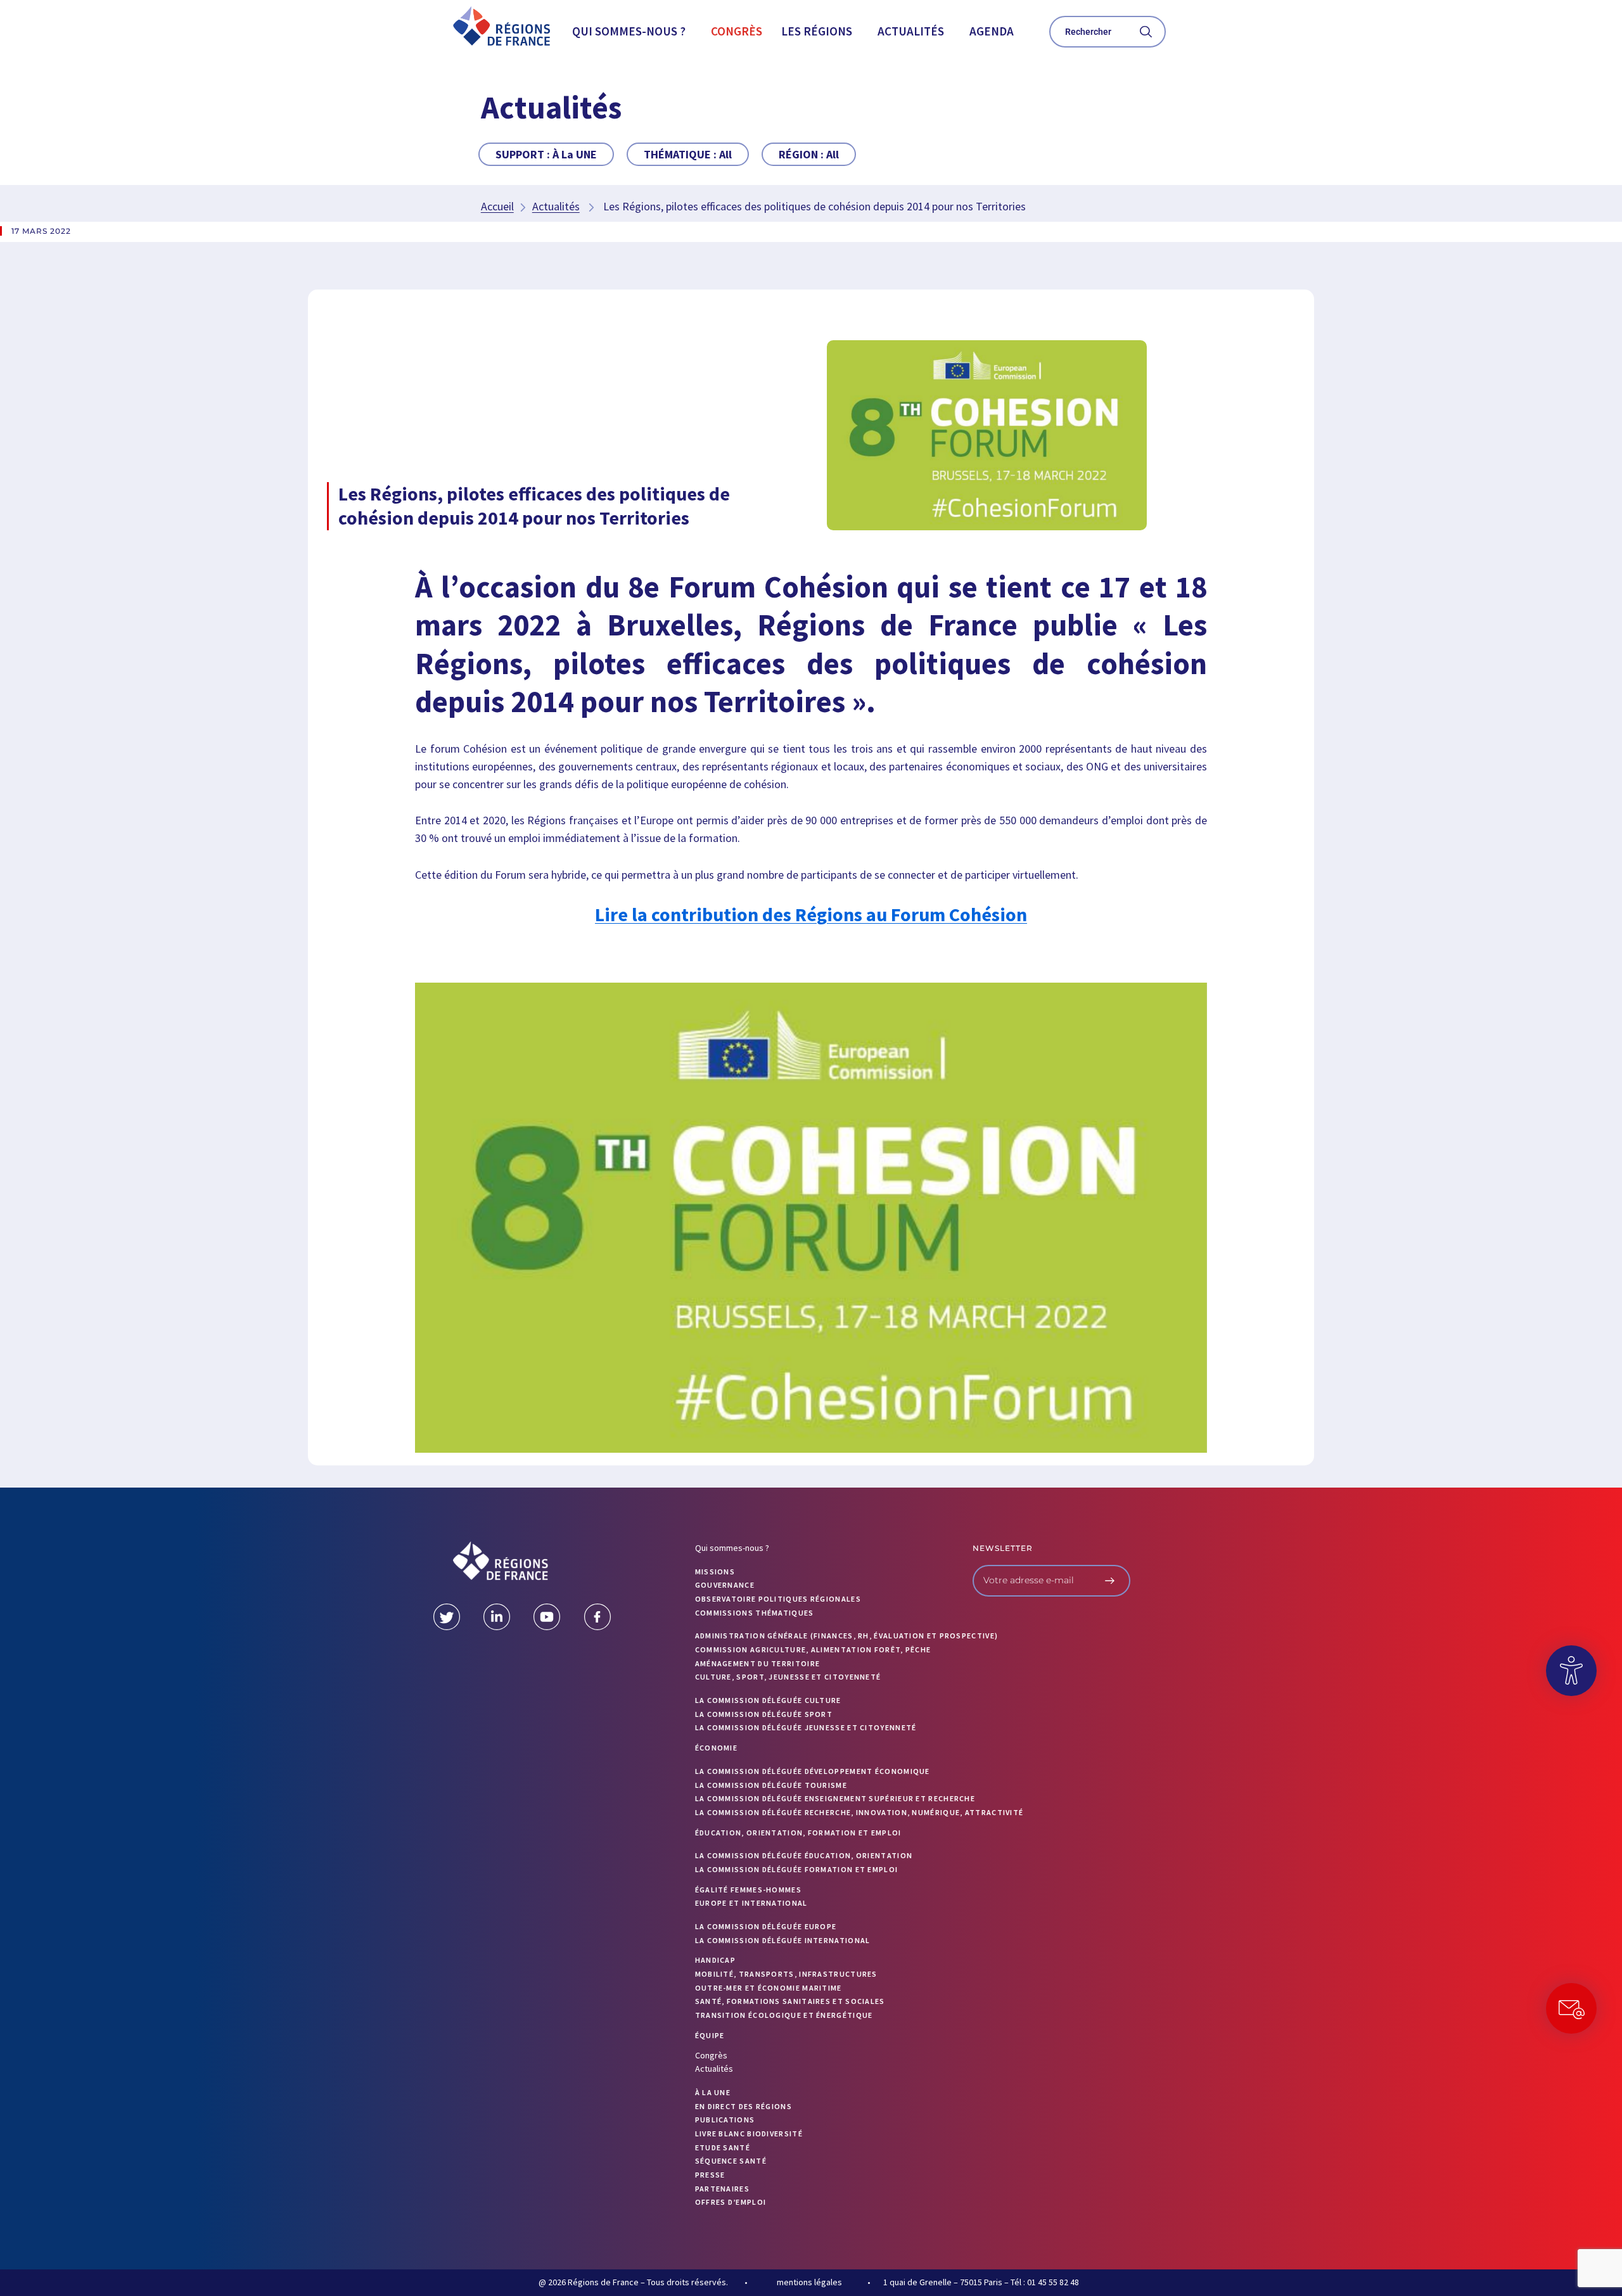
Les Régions (817, 31)
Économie (716, 1748)
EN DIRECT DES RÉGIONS (744, 2106)
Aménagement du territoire (758, 1663)
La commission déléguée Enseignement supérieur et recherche (835, 1798)
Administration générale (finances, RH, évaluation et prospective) (847, 1636)
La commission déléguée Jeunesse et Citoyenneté (806, 1727)
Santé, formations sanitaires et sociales (790, 2001)
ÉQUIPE (710, 2035)
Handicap (715, 1960)
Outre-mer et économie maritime (769, 1988)
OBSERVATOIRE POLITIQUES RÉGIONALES (778, 1599)
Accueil (497, 206)
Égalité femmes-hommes (748, 1890)
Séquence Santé (731, 2161)
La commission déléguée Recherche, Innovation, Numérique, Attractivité (859, 1812)
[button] (632, 31)
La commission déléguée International (783, 1940)
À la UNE (713, 2092)
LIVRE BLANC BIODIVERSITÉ (749, 2133)
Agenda (992, 31)
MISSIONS (715, 1572)
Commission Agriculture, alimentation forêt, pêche (813, 1649)
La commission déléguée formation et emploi (797, 1869)
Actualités (911, 31)
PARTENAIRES (722, 2189)
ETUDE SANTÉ (723, 2147)
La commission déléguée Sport (764, 1714)
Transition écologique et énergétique (784, 2015)
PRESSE (710, 2175)
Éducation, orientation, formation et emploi (798, 1833)
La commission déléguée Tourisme (771, 1785)
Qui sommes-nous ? (629, 31)
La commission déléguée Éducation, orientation (804, 1855)
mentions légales (809, 2282)
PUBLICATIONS (725, 2120)
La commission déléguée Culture (768, 1700)
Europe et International (751, 1903)
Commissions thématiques (755, 1613)
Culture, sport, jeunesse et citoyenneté (788, 1677)
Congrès (737, 31)
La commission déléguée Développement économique (813, 1771)
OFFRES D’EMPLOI (731, 2202)
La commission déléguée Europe (766, 1926)
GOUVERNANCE (725, 1585)
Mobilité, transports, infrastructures (786, 1974)
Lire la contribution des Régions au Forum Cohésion (811, 914)
